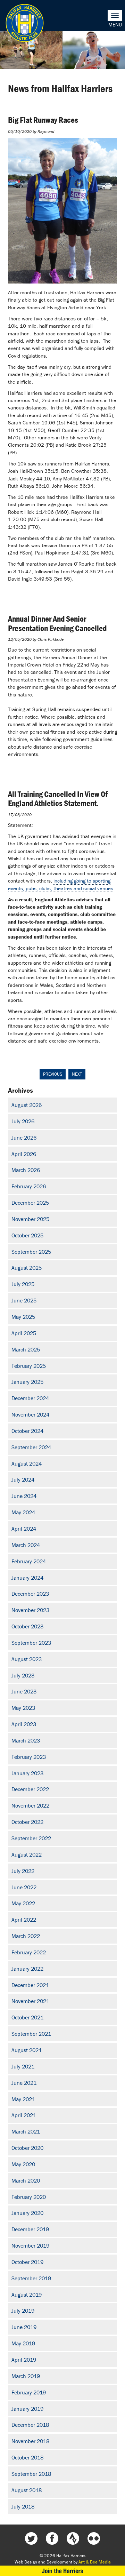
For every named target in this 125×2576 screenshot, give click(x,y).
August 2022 (27, 1855)
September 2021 (31, 2034)
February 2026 (29, 1186)
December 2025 (30, 1203)
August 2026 (27, 1105)
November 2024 (30, 1414)
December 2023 (30, 1594)
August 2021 (27, 2050)
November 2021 (30, 2001)
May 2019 (23, 2343)
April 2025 (24, 1333)
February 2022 (29, 1952)
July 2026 (23, 1121)
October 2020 (27, 2148)
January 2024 (27, 1578)
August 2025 (27, 1268)
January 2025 (27, 1382)
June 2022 (24, 1887)
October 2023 (27, 1626)
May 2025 (23, 1317)
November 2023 (30, 1610)
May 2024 (23, 1512)
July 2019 (23, 2311)
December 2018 (30, 2425)
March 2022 (26, 1936)
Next (77, 1074)
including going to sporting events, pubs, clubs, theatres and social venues (61, 884)
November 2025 (30, 1219)
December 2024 (30, 1398)
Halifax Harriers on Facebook (52, 2538)
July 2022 (23, 1871)
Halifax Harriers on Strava (73, 2538)
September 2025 (31, 1252)
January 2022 (27, 1969)
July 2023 (23, 1675)
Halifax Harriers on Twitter (31, 2538)
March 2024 (26, 1545)
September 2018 (31, 2474)
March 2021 (26, 2131)
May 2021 (23, 2099)
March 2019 (26, 2376)
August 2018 (27, 2490)
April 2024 (24, 1529)
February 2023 (29, 1757)
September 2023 (31, 1643)
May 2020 (23, 2164)
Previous (53, 1074)
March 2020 (26, 2180)
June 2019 (24, 2327)
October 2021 (27, 2017)
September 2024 (31, 1447)
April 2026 (24, 1154)
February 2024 (29, 1561)
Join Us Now (62, 2571)
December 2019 (30, 2229)
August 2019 (27, 2295)
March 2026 (26, 1170)
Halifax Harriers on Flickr (94, 2538)
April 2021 (24, 2115)
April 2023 (24, 1724)
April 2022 (24, 1920)
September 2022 (31, 1838)
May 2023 (23, 1708)
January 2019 (27, 2409)
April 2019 (24, 2360)
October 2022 (27, 1822)
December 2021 (30, 1985)
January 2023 (27, 1773)
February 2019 (29, 2392)
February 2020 (29, 2197)
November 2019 (30, 2246)
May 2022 (23, 1903)
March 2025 (26, 1349)
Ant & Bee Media (95, 2562)
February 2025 (29, 1366)
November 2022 (30, 1805)
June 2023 (24, 1691)
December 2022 (30, 1789)
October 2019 (27, 2262)
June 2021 (24, 2083)
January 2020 (27, 2213)
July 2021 (23, 2066)
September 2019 (31, 2278)
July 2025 (23, 1284)
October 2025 (27, 1235)
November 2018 (30, 2441)
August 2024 (27, 1464)
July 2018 (23, 2506)
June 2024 (24, 1496)
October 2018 (27, 2457)
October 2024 (27, 1431)
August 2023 (27, 1659)
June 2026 (24, 1138)
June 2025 (24, 1300)
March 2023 (26, 1740)
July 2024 (23, 1480)
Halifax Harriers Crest (25, 23)
